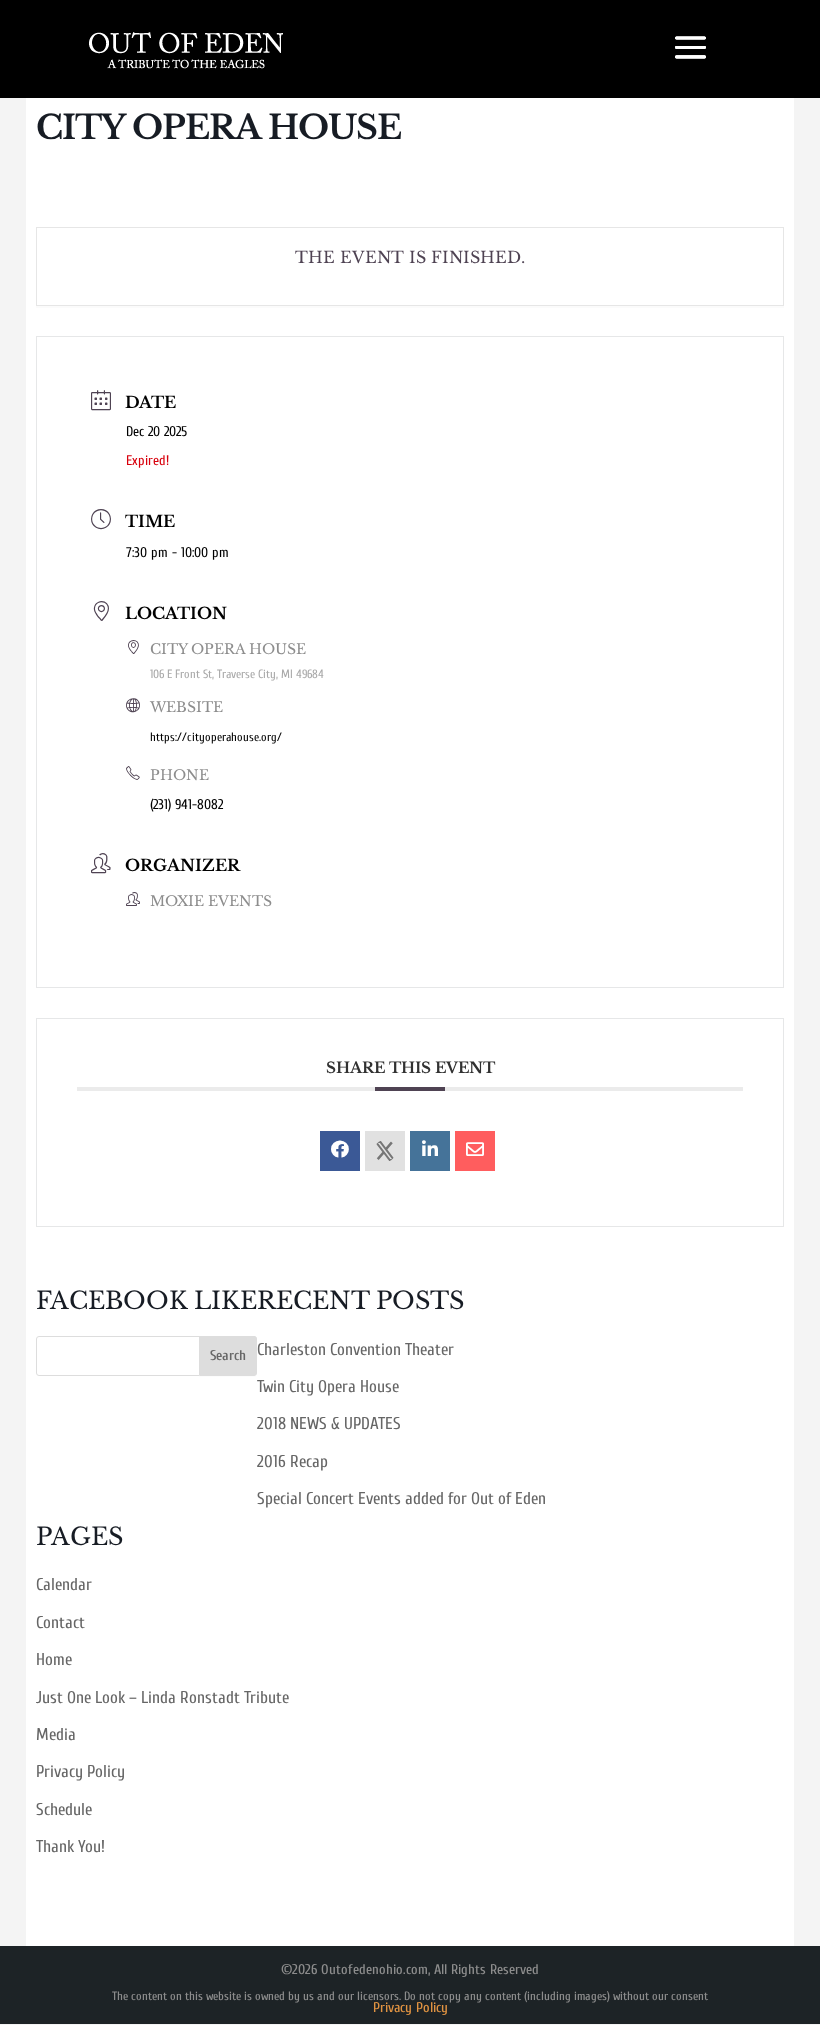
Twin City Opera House (328, 1386)
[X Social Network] (385, 1151)
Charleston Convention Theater (355, 1349)
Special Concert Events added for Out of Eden (401, 1498)
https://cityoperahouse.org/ (216, 737)
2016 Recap (292, 1461)
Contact (60, 1622)
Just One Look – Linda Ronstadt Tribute (162, 1697)
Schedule (64, 1809)
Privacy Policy (80, 1771)
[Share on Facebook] (340, 1151)
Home (54, 1659)
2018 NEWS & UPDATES (329, 1423)
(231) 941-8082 (186, 804)
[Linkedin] (430, 1151)
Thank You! (70, 1846)
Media (56, 1734)
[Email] (475, 1151)
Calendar (64, 1584)
